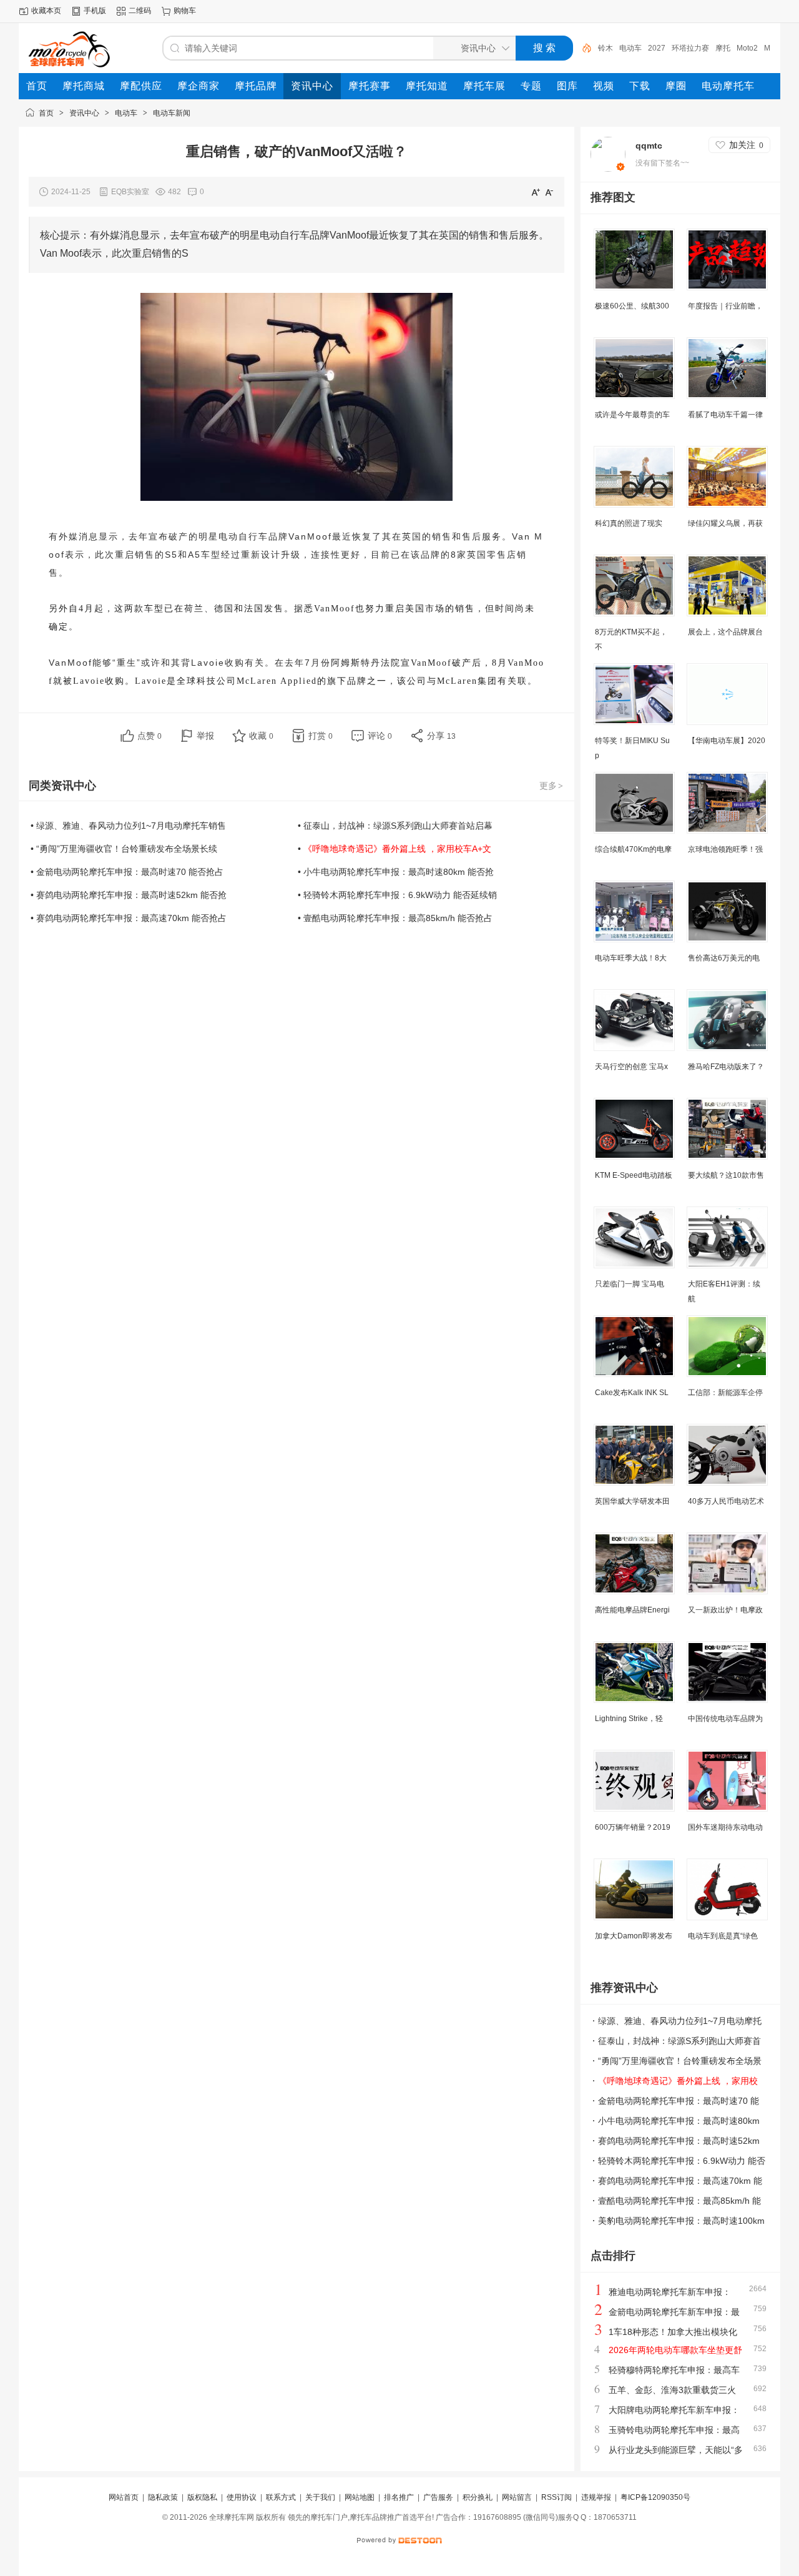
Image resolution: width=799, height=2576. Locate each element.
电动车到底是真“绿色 (723, 1936)
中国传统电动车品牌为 (725, 1719)
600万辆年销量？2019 (633, 1827)
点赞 (150, 736)
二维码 (140, 11)
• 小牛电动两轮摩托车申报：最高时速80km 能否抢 (396, 872)
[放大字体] (536, 192)
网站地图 (360, 2497)
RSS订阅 (556, 2497)
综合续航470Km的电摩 (633, 849)
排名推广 (399, 2497)
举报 (205, 736)
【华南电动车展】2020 (727, 741)
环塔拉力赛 (690, 48)
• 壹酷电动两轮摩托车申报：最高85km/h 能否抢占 (395, 918)
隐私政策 (163, 2497)
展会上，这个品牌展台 (725, 632)
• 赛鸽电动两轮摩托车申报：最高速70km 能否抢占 (129, 918)
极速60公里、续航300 (632, 306)
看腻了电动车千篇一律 (725, 415)
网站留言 (517, 2497)
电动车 (630, 48)
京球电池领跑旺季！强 (725, 849)
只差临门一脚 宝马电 (630, 1284)
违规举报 (596, 2497)
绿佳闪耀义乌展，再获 (725, 523)
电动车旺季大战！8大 (631, 958)
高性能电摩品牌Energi (632, 1610)
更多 (551, 786)
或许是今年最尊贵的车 (632, 415)
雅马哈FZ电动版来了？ (726, 1067)
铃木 (605, 48)
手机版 (95, 11)
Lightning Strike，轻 (629, 1719)
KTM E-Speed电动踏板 (634, 1175)
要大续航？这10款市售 (726, 1175)
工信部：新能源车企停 (725, 1393)
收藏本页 (46, 11)
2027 (657, 48)
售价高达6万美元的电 (724, 958)
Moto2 (747, 48)
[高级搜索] (582, 48)
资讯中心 (84, 113)
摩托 (723, 48)
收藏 (261, 736)
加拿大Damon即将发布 (634, 1936)
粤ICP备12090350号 (655, 2497)
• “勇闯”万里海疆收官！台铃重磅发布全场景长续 (124, 849)
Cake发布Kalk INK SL (632, 1393)
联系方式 (281, 2497)
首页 (46, 113)
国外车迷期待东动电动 (725, 1827)
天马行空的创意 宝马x (631, 1067)
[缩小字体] (549, 192)
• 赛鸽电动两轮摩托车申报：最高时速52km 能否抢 (129, 895)
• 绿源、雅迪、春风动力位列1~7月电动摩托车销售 (128, 826)
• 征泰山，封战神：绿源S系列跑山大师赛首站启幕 (395, 826)
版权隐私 (202, 2497)
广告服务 (438, 2497)
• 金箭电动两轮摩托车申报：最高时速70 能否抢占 (127, 872)
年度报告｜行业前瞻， (725, 306)
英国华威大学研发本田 (632, 1501)
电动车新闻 (172, 113)
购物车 (185, 11)
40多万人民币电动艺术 (726, 1501)
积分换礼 (478, 2497)
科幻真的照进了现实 (629, 523)
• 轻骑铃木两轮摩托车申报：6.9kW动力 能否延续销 (397, 895)
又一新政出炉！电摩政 (725, 1610)
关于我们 (320, 2497)
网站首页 (124, 2497)
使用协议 (242, 2497)
